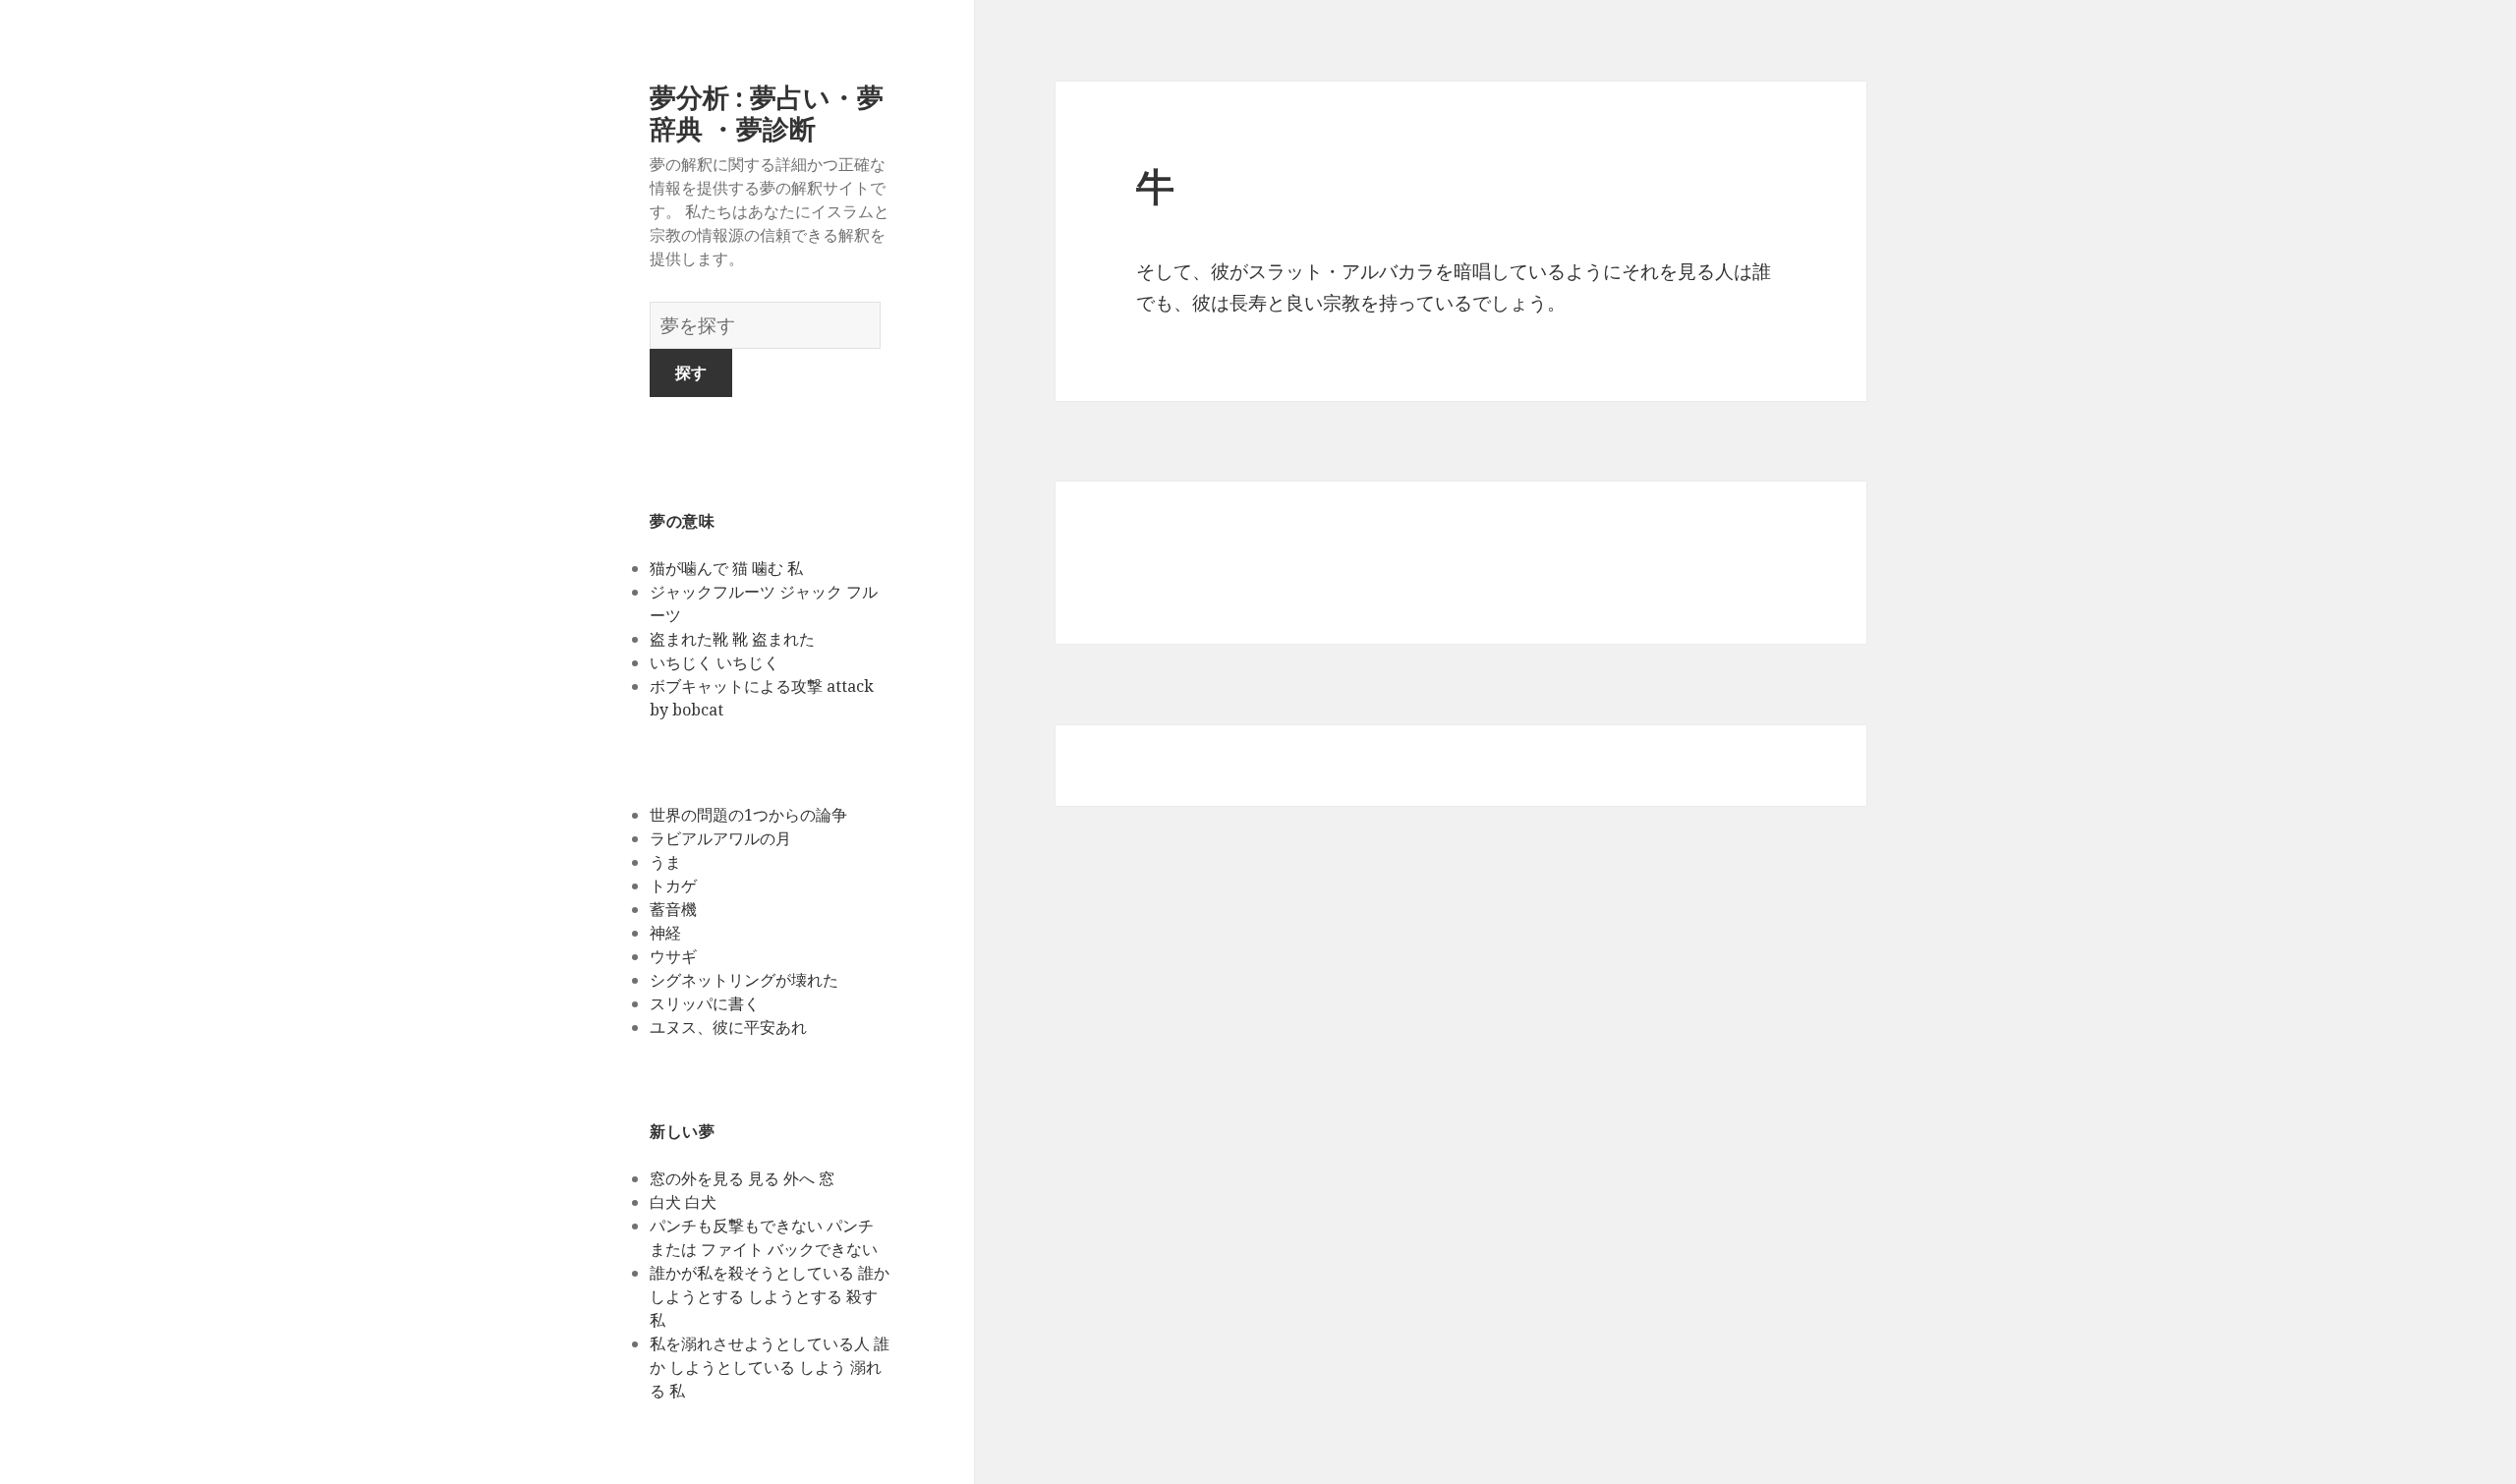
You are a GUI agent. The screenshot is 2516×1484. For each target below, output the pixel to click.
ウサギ (673, 956)
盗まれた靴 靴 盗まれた (732, 639)
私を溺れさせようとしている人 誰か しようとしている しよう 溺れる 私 (770, 1367)
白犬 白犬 (683, 1202)
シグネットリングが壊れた (744, 980)
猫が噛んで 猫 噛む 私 (726, 568)
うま (665, 862)
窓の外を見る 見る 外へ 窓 (742, 1178)
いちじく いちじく (715, 662)
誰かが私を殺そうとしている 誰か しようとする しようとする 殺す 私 (770, 1296)
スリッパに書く (705, 1003)
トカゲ (673, 885)
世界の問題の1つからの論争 (748, 815)
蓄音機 (673, 909)
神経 (665, 933)
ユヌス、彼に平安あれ (728, 1027)
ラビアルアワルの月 (720, 838)
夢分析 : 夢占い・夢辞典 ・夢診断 (767, 113)
